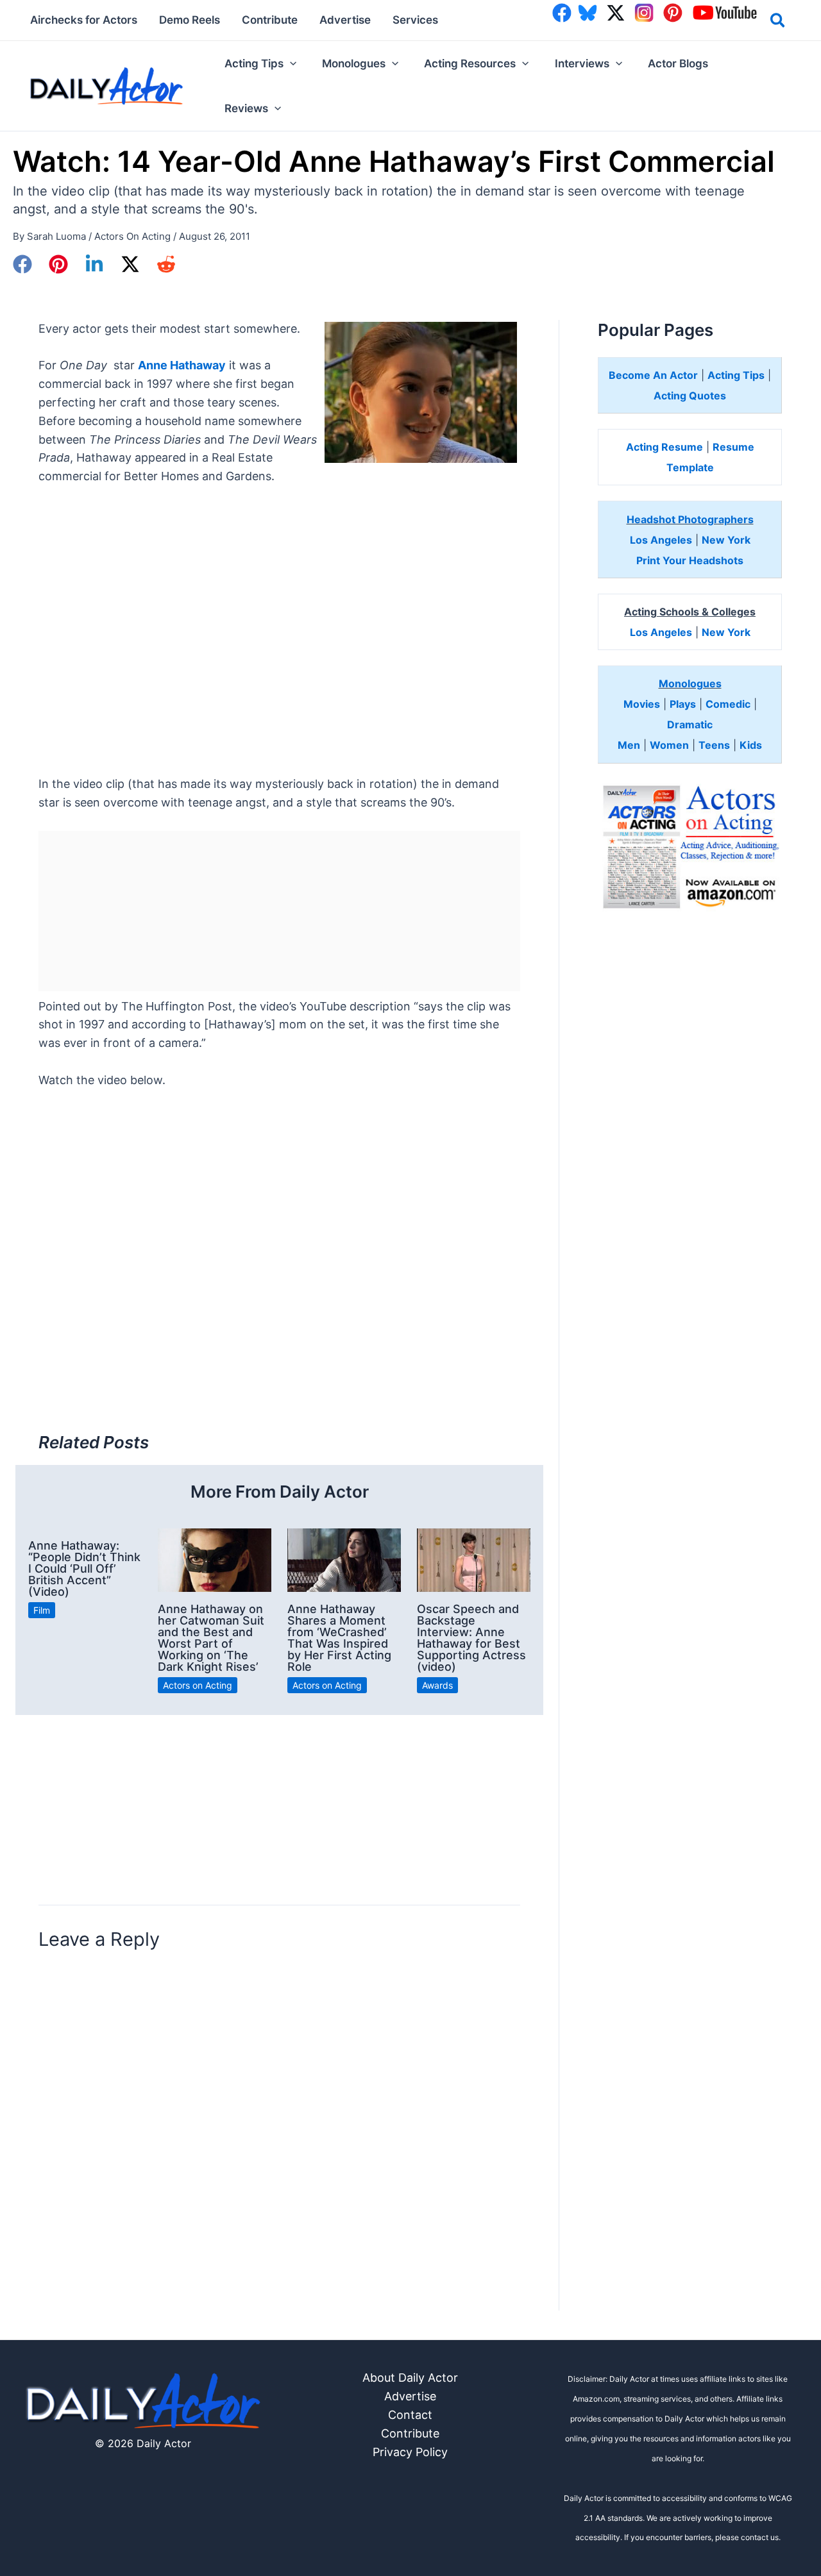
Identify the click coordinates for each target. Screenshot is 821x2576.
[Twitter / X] (130, 264)
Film (42, 1610)
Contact (410, 2415)
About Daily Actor (410, 2378)
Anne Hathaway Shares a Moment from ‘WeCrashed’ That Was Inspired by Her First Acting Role (339, 1638)
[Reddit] (166, 264)
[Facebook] (22, 264)
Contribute (410, 2433)
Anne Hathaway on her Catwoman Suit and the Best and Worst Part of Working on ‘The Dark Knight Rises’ (211, 1638)
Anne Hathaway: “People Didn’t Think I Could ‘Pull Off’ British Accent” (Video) (84, 1568)
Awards (437, 1685)
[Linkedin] (94, 264)
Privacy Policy (410, 2452)
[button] (778, 22)
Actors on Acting (132, 236)
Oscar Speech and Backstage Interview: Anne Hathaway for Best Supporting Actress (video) (471, 1638)
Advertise (410, 2396)
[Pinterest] (58, 264)
